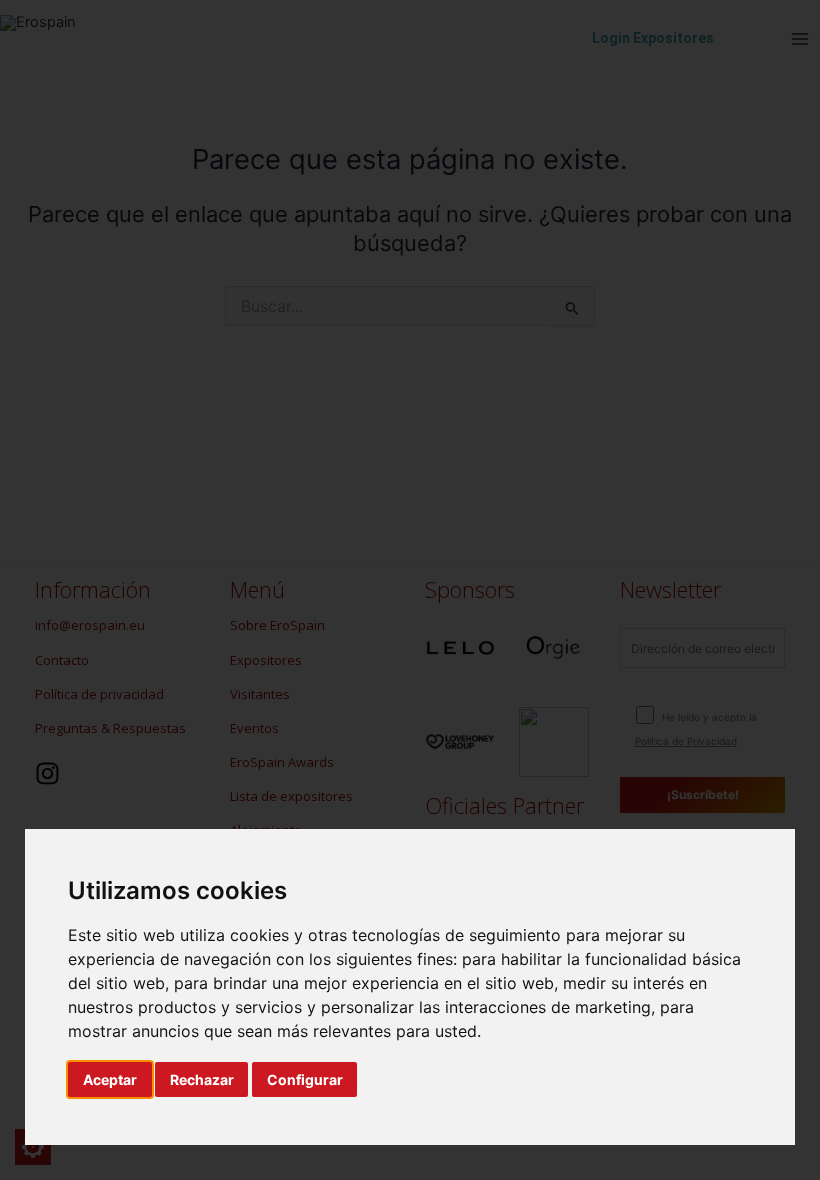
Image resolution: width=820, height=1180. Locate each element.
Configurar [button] (305, 1079)
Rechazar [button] (202, 1079)
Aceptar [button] (110, 1079)
